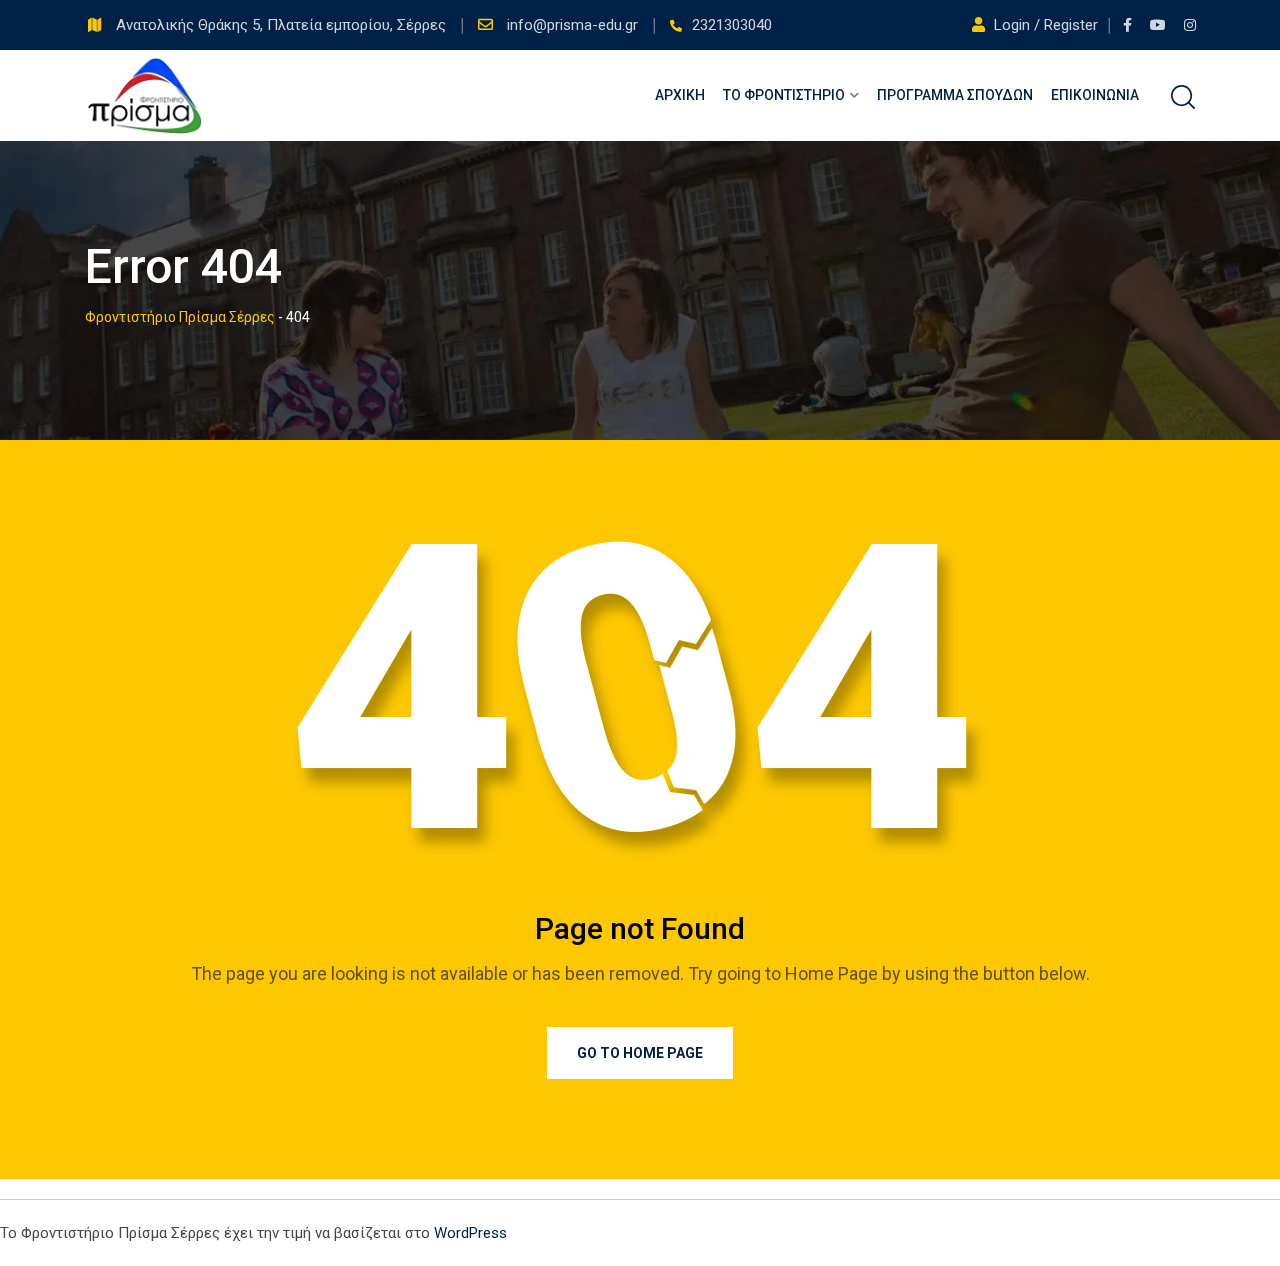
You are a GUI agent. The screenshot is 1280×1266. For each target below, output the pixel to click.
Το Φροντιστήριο (784, 95)
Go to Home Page (640, 1053)
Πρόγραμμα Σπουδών (955, 95)
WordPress (470, 1233)
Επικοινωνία (1095, 95)
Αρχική (680, 95)
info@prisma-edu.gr (574, 25)
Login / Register (1046, 25)
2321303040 (732, 25)
